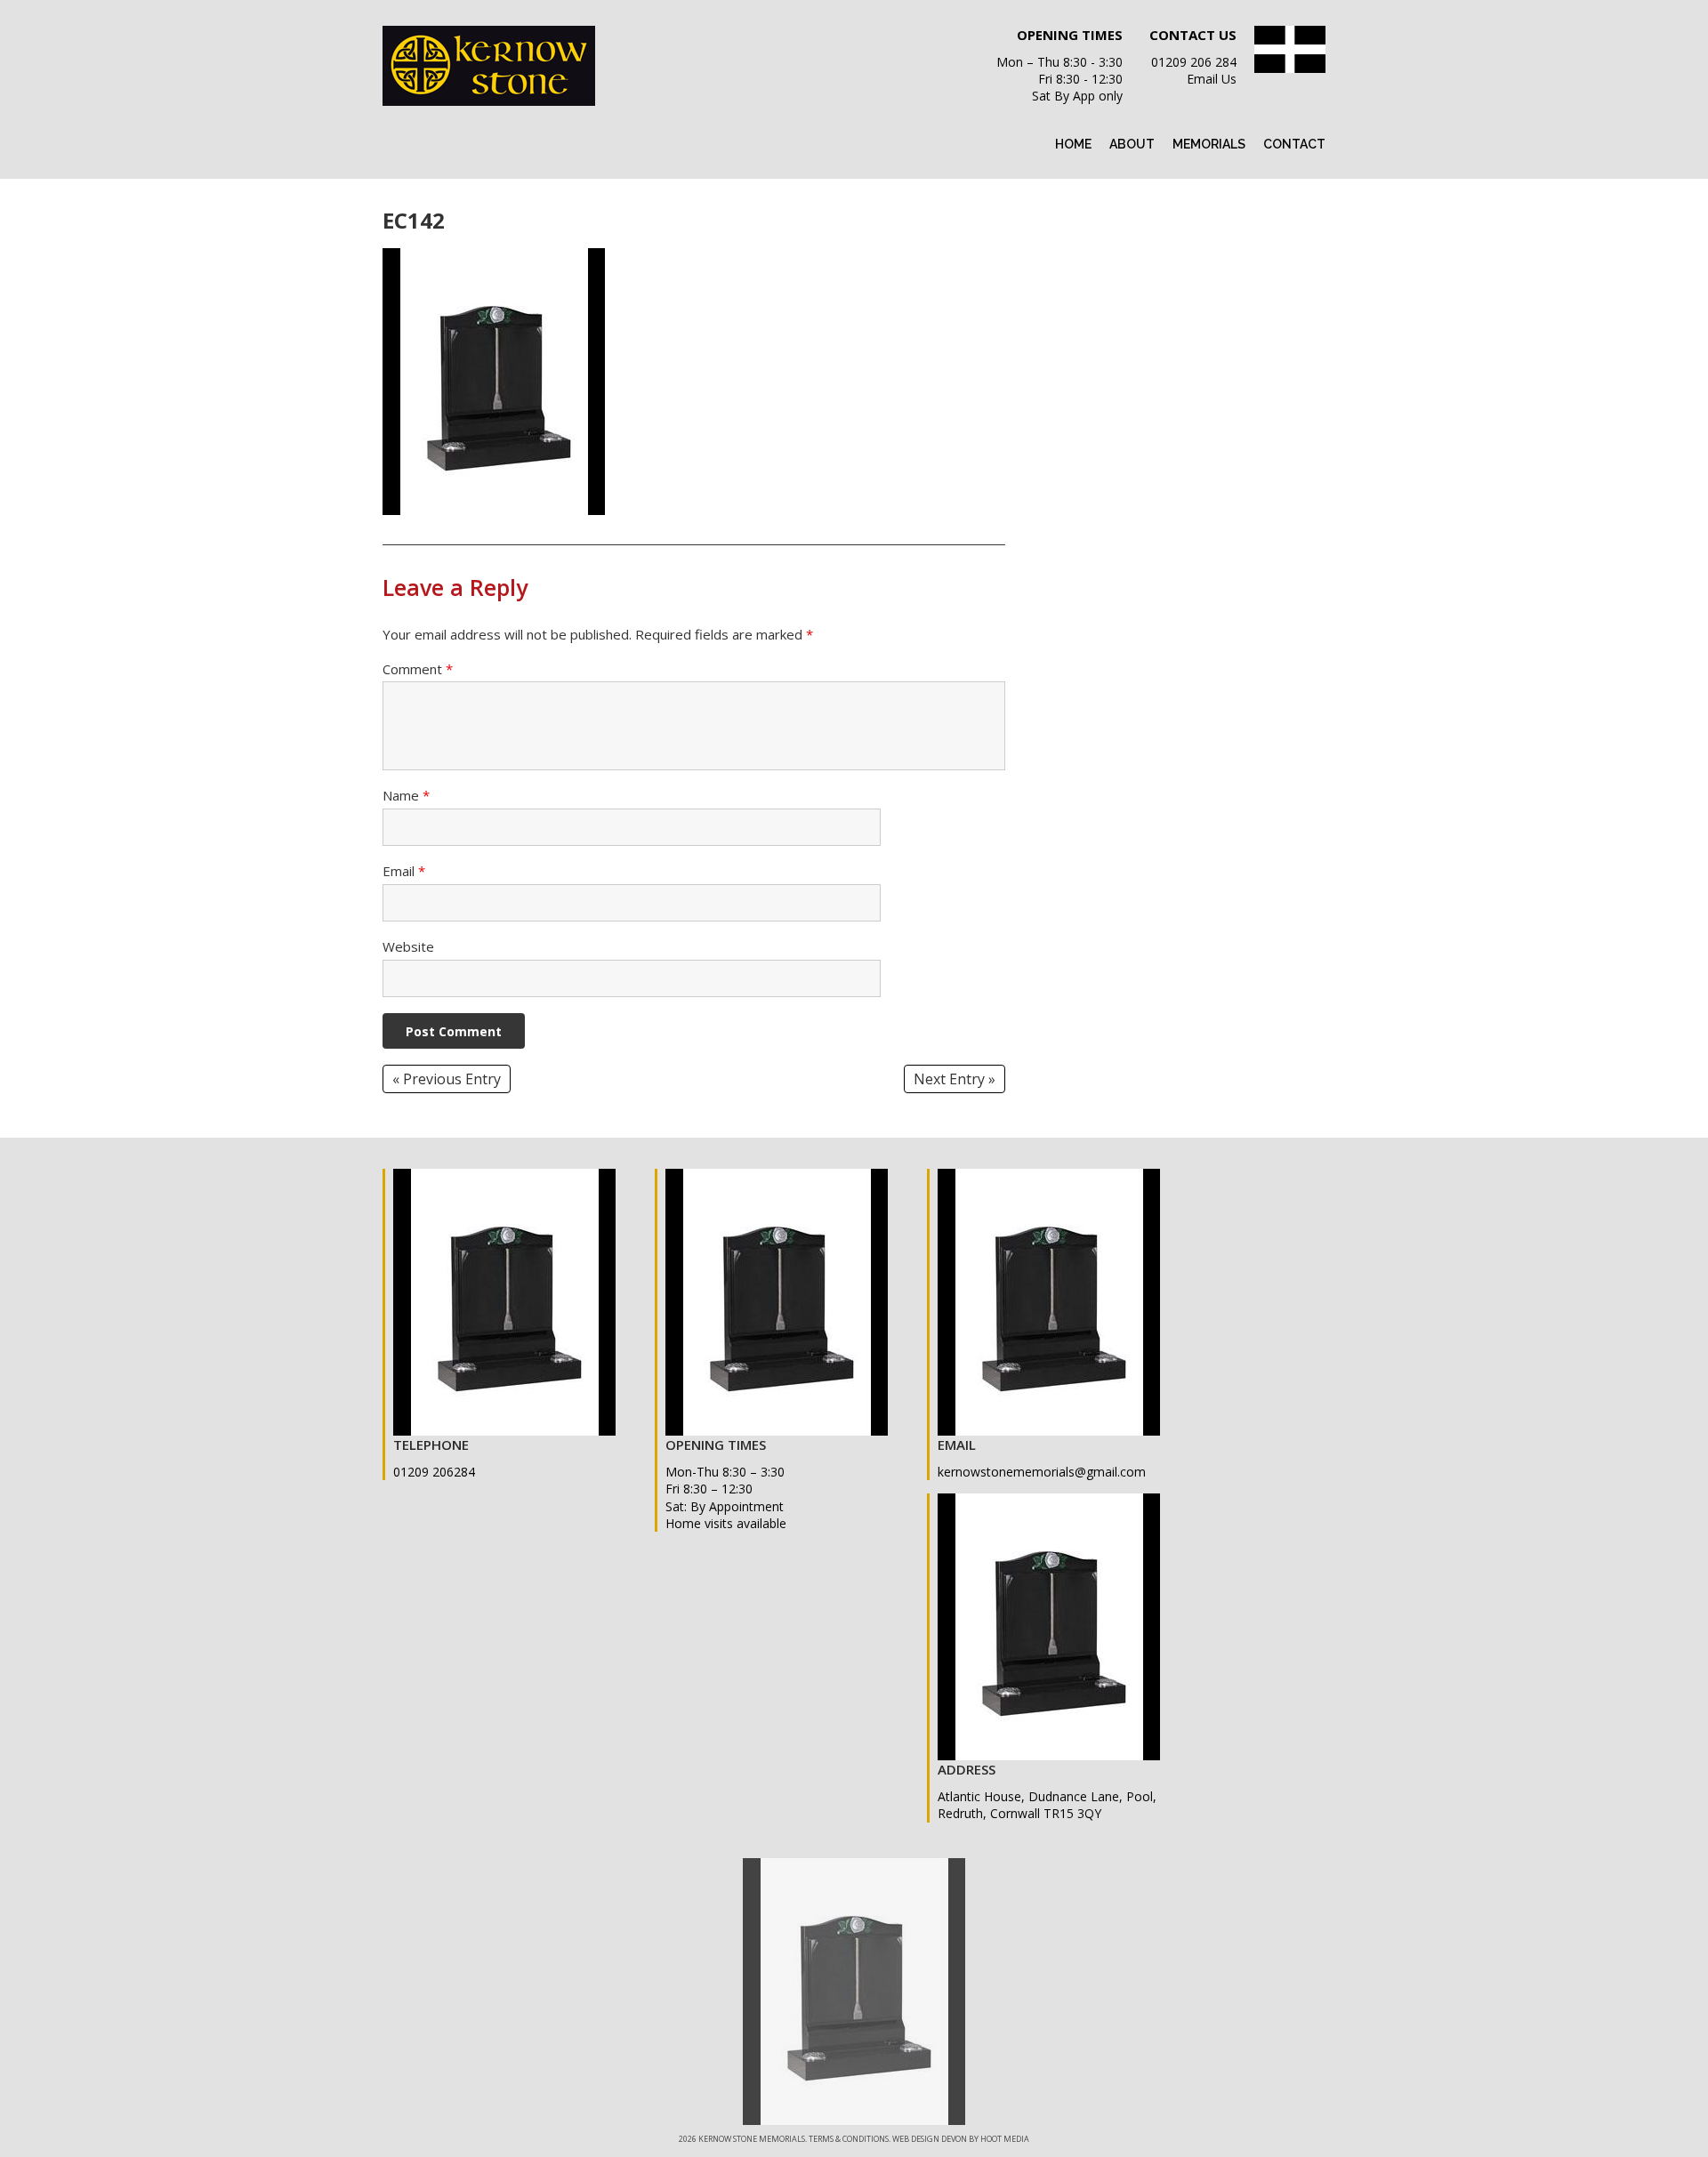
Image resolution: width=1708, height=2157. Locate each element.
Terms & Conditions (849, 2139)
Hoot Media (1005, 2139)
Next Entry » (955, 1079)
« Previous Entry (447, 1079)
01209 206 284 (1194, 62)
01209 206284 (434, 1472)
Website (408, 946)
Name (406, 795)
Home (1073, 144)
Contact (1294, 144)
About (1132, 144)
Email (404, 871)
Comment (418, 669)
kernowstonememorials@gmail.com (1042, 1472)
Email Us (1212, 79)
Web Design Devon (930, 2139)
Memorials (1209, 144)
